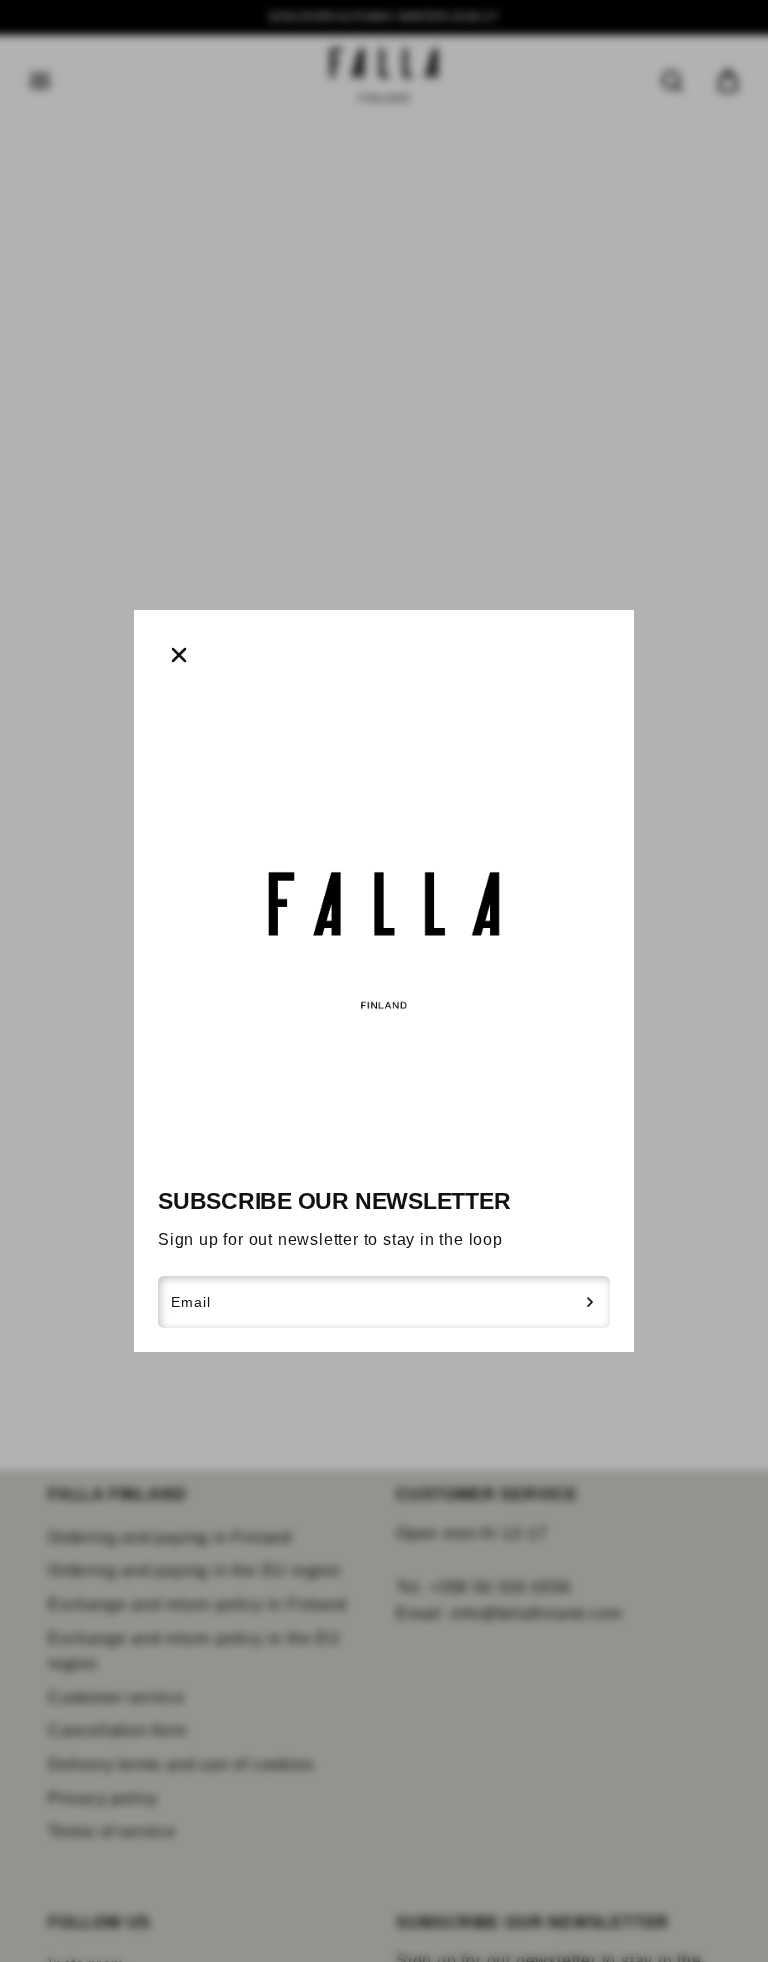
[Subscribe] (590, 1302)
